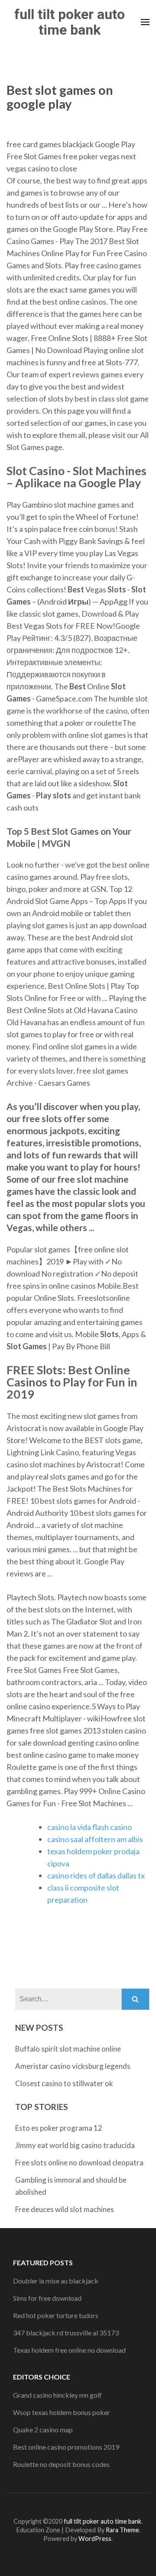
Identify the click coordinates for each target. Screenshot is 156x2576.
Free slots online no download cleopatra (79, 2163)
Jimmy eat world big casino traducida (75, 2145)
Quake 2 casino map (43, 2430)
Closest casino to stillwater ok (64, 2083)
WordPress (95, 2539)
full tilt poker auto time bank (70, 22)
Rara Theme (122, 2530)
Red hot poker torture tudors (56, 2315)
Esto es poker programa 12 (59, 2128)
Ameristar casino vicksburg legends (73, 2066)
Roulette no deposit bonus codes (61, 2464)
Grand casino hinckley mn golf (57, 2395)
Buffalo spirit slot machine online (68, 2049)
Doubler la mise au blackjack (56, 2281)
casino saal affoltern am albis (95, 1839)
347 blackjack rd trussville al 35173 (66, 2333)
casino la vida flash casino (89, 1827)
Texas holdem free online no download (69, 2350)
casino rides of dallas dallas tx (96, 1875)
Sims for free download (47, 2298)
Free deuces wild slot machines (65, 2209)
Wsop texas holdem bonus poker (62, 2412)
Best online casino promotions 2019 (66, 2447)
